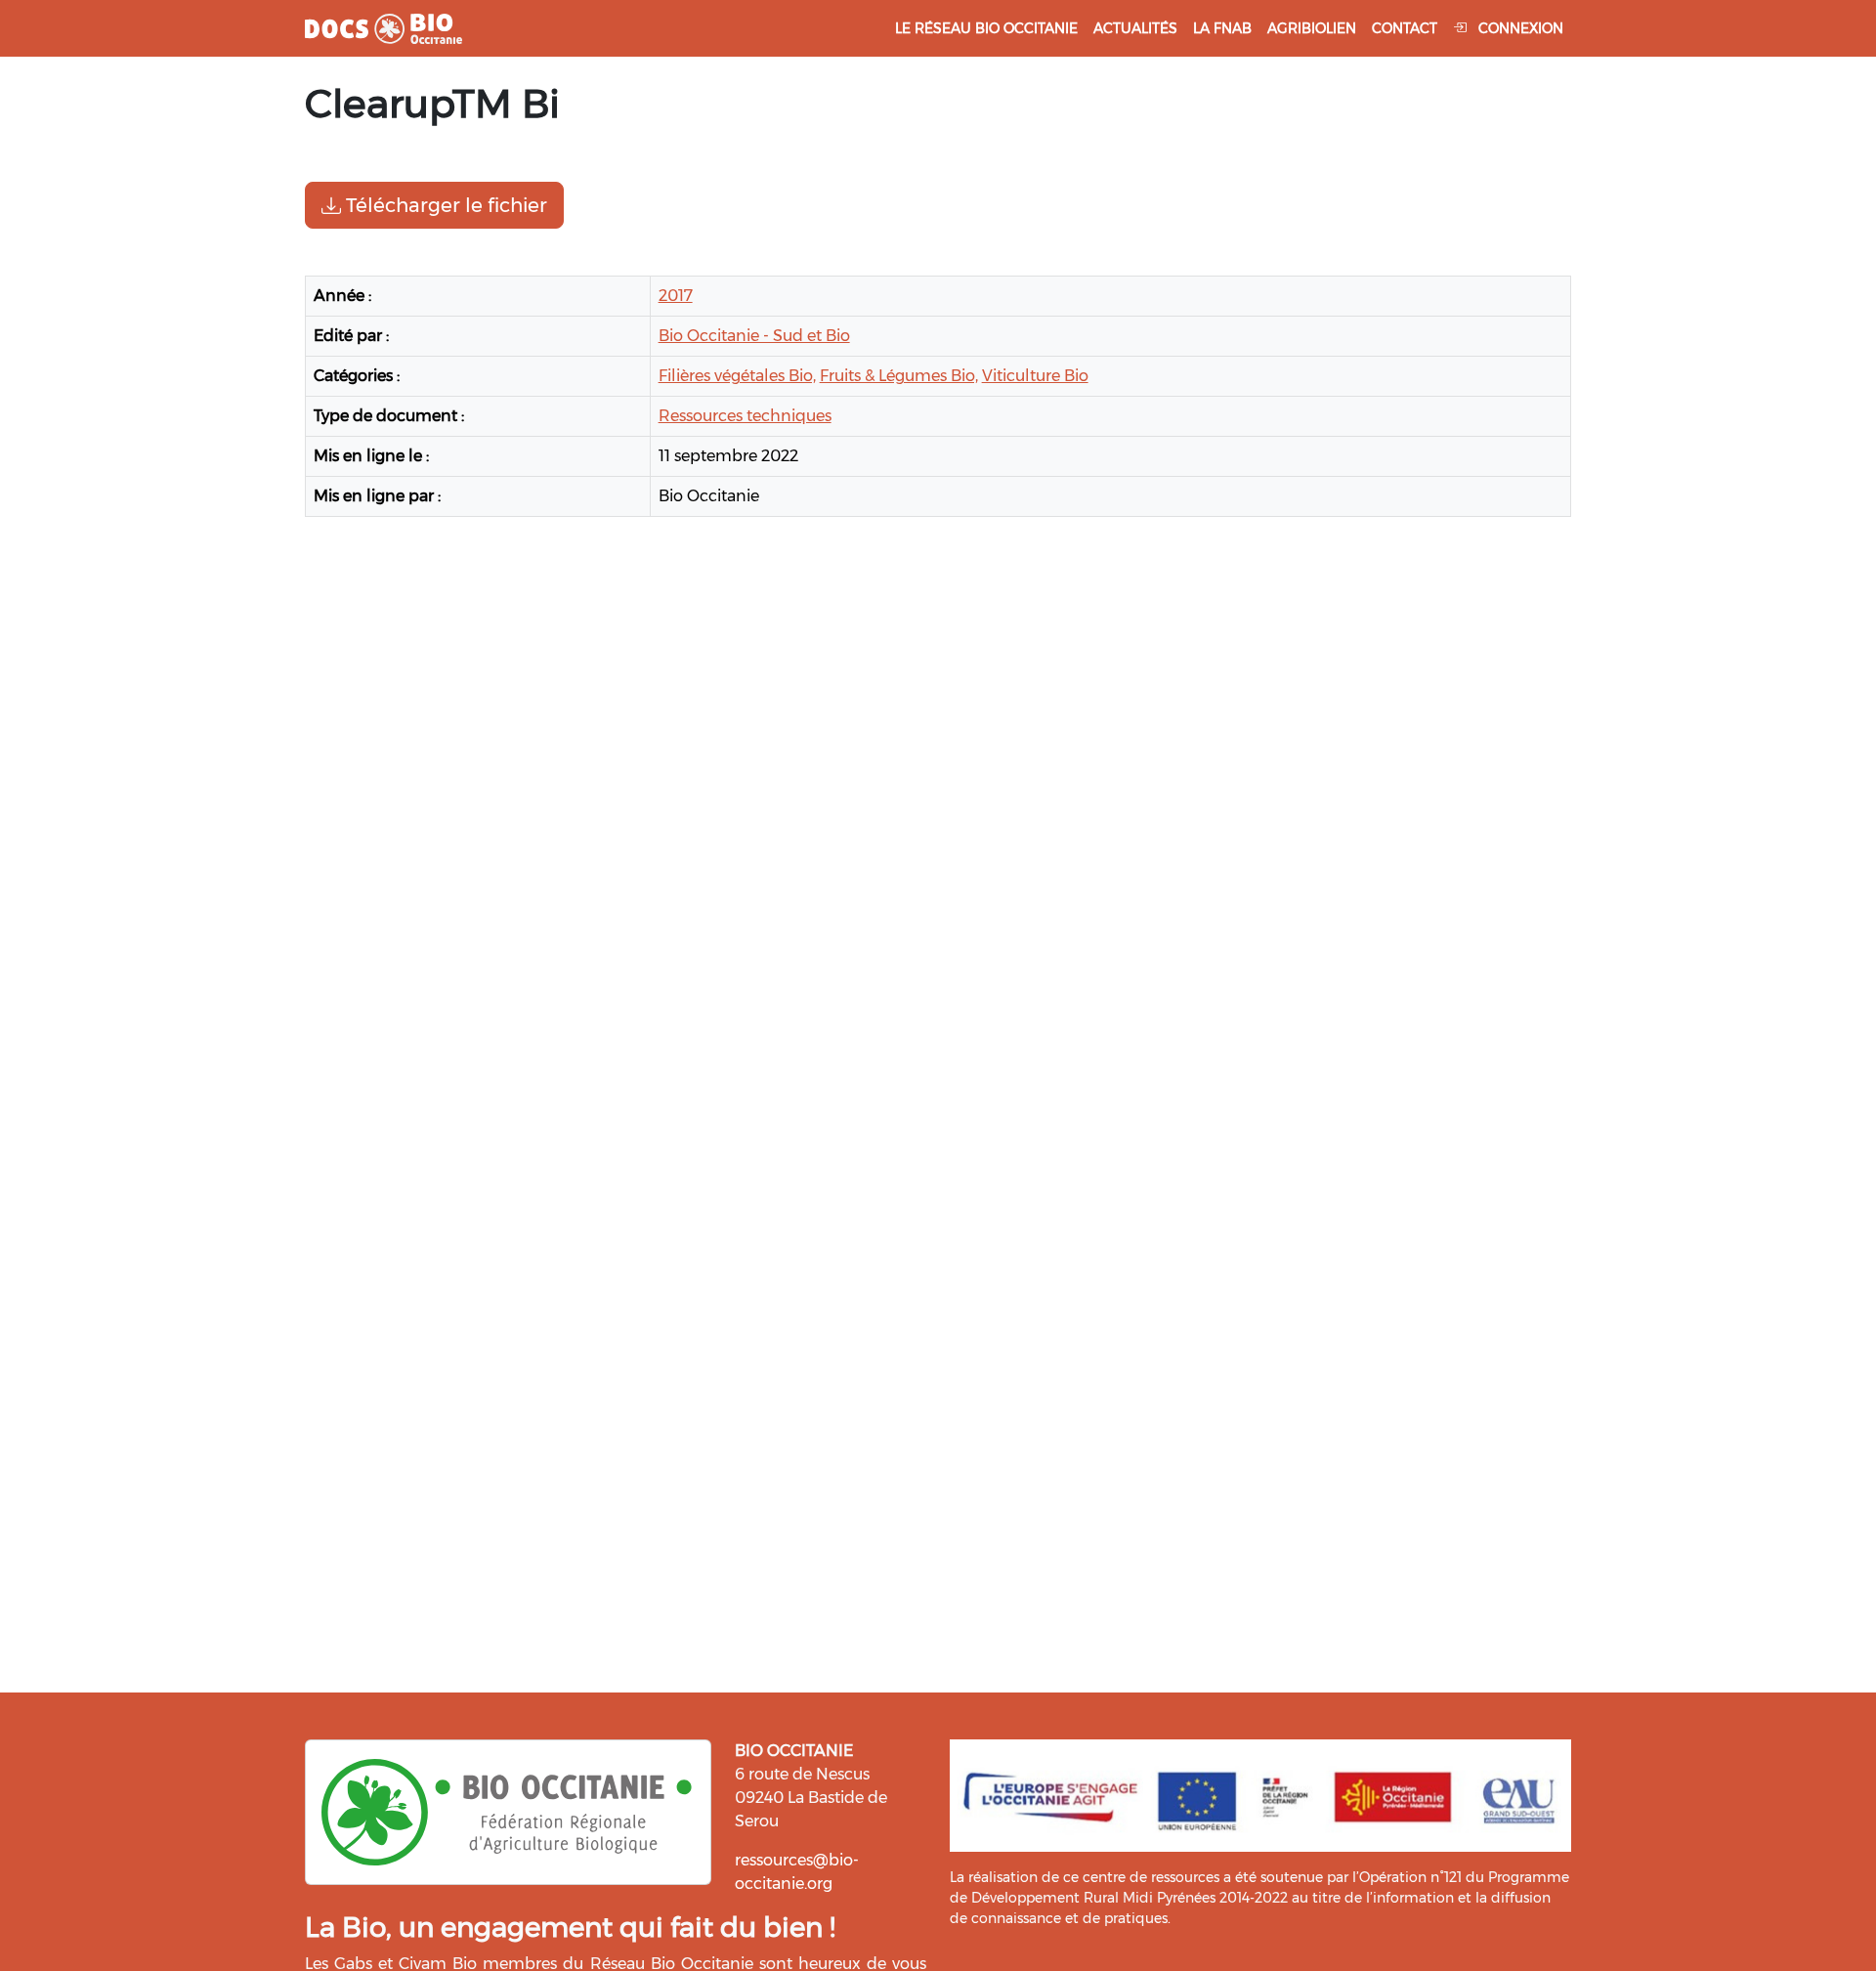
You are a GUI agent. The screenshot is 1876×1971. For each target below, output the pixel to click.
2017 (676, 296)
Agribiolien (1312, 28)
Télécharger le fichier (444, 205)
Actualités (1135, 28)
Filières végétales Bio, (737, 376)
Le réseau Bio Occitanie (986, 28)
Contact (1405, 28)
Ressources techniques (745, 416)
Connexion (1519, 28)
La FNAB (1222, 28)
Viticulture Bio (1035, 376)
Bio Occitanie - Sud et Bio (754, 336)
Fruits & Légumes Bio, (899, 376)
